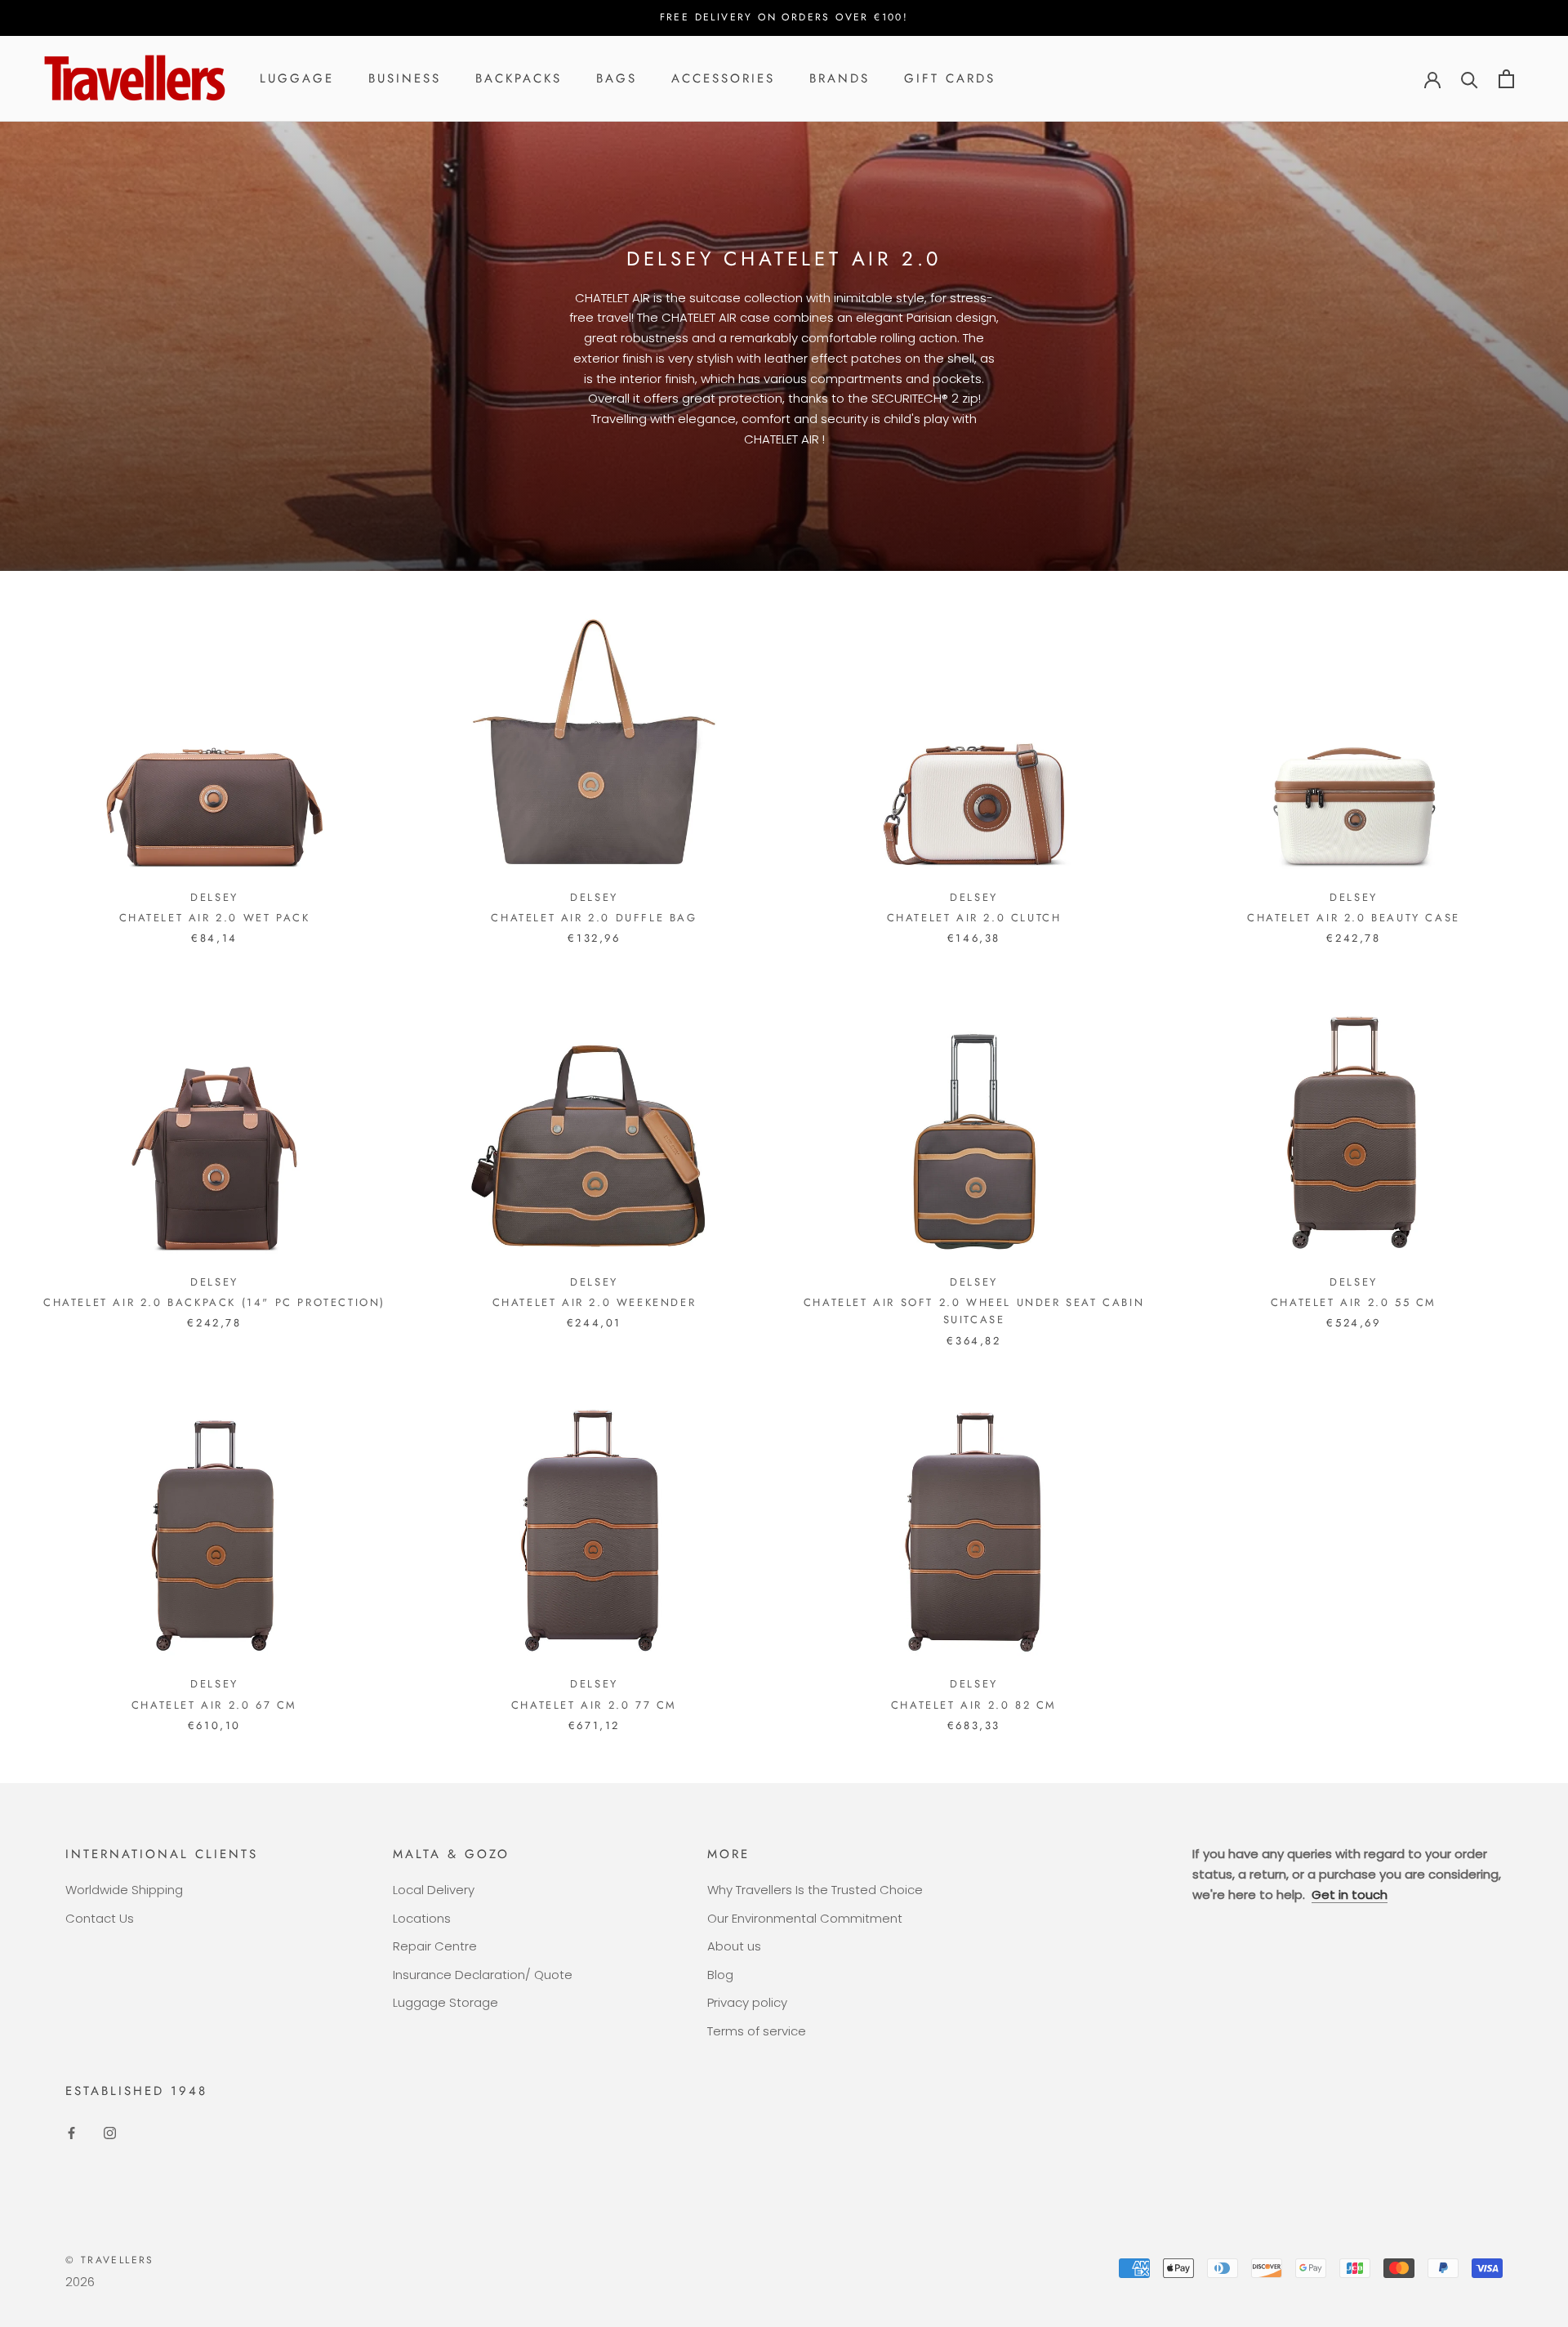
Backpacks (519, 78)
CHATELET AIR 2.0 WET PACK (215, 918)
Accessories (723, 78)
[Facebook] (71, 2133)
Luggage (297, 78)
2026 (80, 2282)
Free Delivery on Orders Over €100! (784, 17)
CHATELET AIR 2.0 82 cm (974, 1705)
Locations (422, 1918)
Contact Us (100, 1918)
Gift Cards (950, 78)
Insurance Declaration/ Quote (483, 1975)
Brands (840, 78)
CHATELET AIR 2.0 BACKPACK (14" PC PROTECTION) (214, 1302)
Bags (617, 78)
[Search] (1470, 79)
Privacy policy (747, 2002)
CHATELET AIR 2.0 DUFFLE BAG (594, 918)
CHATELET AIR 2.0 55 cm (1354, 1302)
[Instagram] (110, 2133)
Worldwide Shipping (124, 1890)
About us (734, 1946)
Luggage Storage (445, 2002)
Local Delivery (434, 1890)
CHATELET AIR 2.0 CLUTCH (974, 918)
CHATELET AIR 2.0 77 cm (594, 1705)
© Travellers (110, 2260)
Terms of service (757, 2031)
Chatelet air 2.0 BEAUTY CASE (1354, 918)
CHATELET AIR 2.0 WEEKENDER (595, 1302)
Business (405, 78)
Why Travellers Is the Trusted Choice (815, 1890)
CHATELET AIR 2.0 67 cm (214, 1705)
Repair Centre (435, 1946)
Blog (720, 1975)
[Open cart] (1506, 79)
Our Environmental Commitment (805, 1918)
